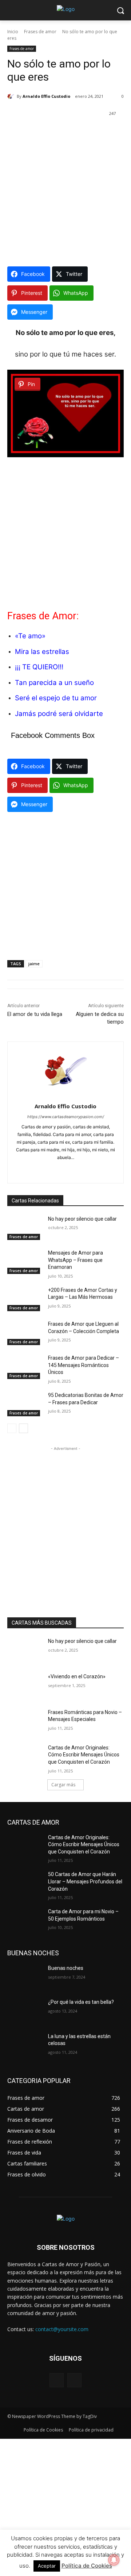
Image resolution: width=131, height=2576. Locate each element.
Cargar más (63, 1785)
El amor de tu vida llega (35, 1014)
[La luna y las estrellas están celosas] (25, 2045)
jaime (34, 964)
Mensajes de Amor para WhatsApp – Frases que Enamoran (76, 1260)
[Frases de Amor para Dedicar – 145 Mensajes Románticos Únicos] (25, 1367)
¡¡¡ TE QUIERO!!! (39, 667)
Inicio (13, 32)
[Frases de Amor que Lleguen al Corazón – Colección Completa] (25, 1333)
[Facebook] (59, 1169)
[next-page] (23, 1428)
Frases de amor (40, 32)
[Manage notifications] (114, 2560)
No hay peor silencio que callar (82, 1219)
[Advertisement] (65, 193)
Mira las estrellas (42, 652)
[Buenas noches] (25, 1977)
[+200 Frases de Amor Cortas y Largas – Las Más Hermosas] (25, 1299)
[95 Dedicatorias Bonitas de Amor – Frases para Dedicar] (25, 1404)
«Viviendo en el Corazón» (77, 1676)
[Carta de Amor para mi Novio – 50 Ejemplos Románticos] (25, 1920)
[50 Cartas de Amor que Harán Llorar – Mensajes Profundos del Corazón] (25, 1883)
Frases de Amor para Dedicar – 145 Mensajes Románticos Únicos (84, 1365)
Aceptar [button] (47, 2566)
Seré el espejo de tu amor (56, 698)
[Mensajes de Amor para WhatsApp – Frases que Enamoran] (25, 1262)
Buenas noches (66, 1968)
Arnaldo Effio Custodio (46, 96)
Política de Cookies (87, 2566)
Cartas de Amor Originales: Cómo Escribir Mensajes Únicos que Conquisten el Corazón (84, 1755)
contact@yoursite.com (62, 2329)
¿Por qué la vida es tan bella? (81, 2002)
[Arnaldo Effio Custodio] (12, 96)
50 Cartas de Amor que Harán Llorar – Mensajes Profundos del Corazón (85, 1881)
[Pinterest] (72, 1169)
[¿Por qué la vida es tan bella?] (25, 2011)
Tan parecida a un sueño (54, 683)
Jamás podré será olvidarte (59, 714)
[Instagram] (74, 2380)
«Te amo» (30, 636)
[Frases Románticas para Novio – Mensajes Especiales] (25, 1721)
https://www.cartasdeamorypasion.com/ (66, 1117)
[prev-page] (12, 1428)
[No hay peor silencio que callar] (25, 1228)
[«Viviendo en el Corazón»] (25, 1685)
